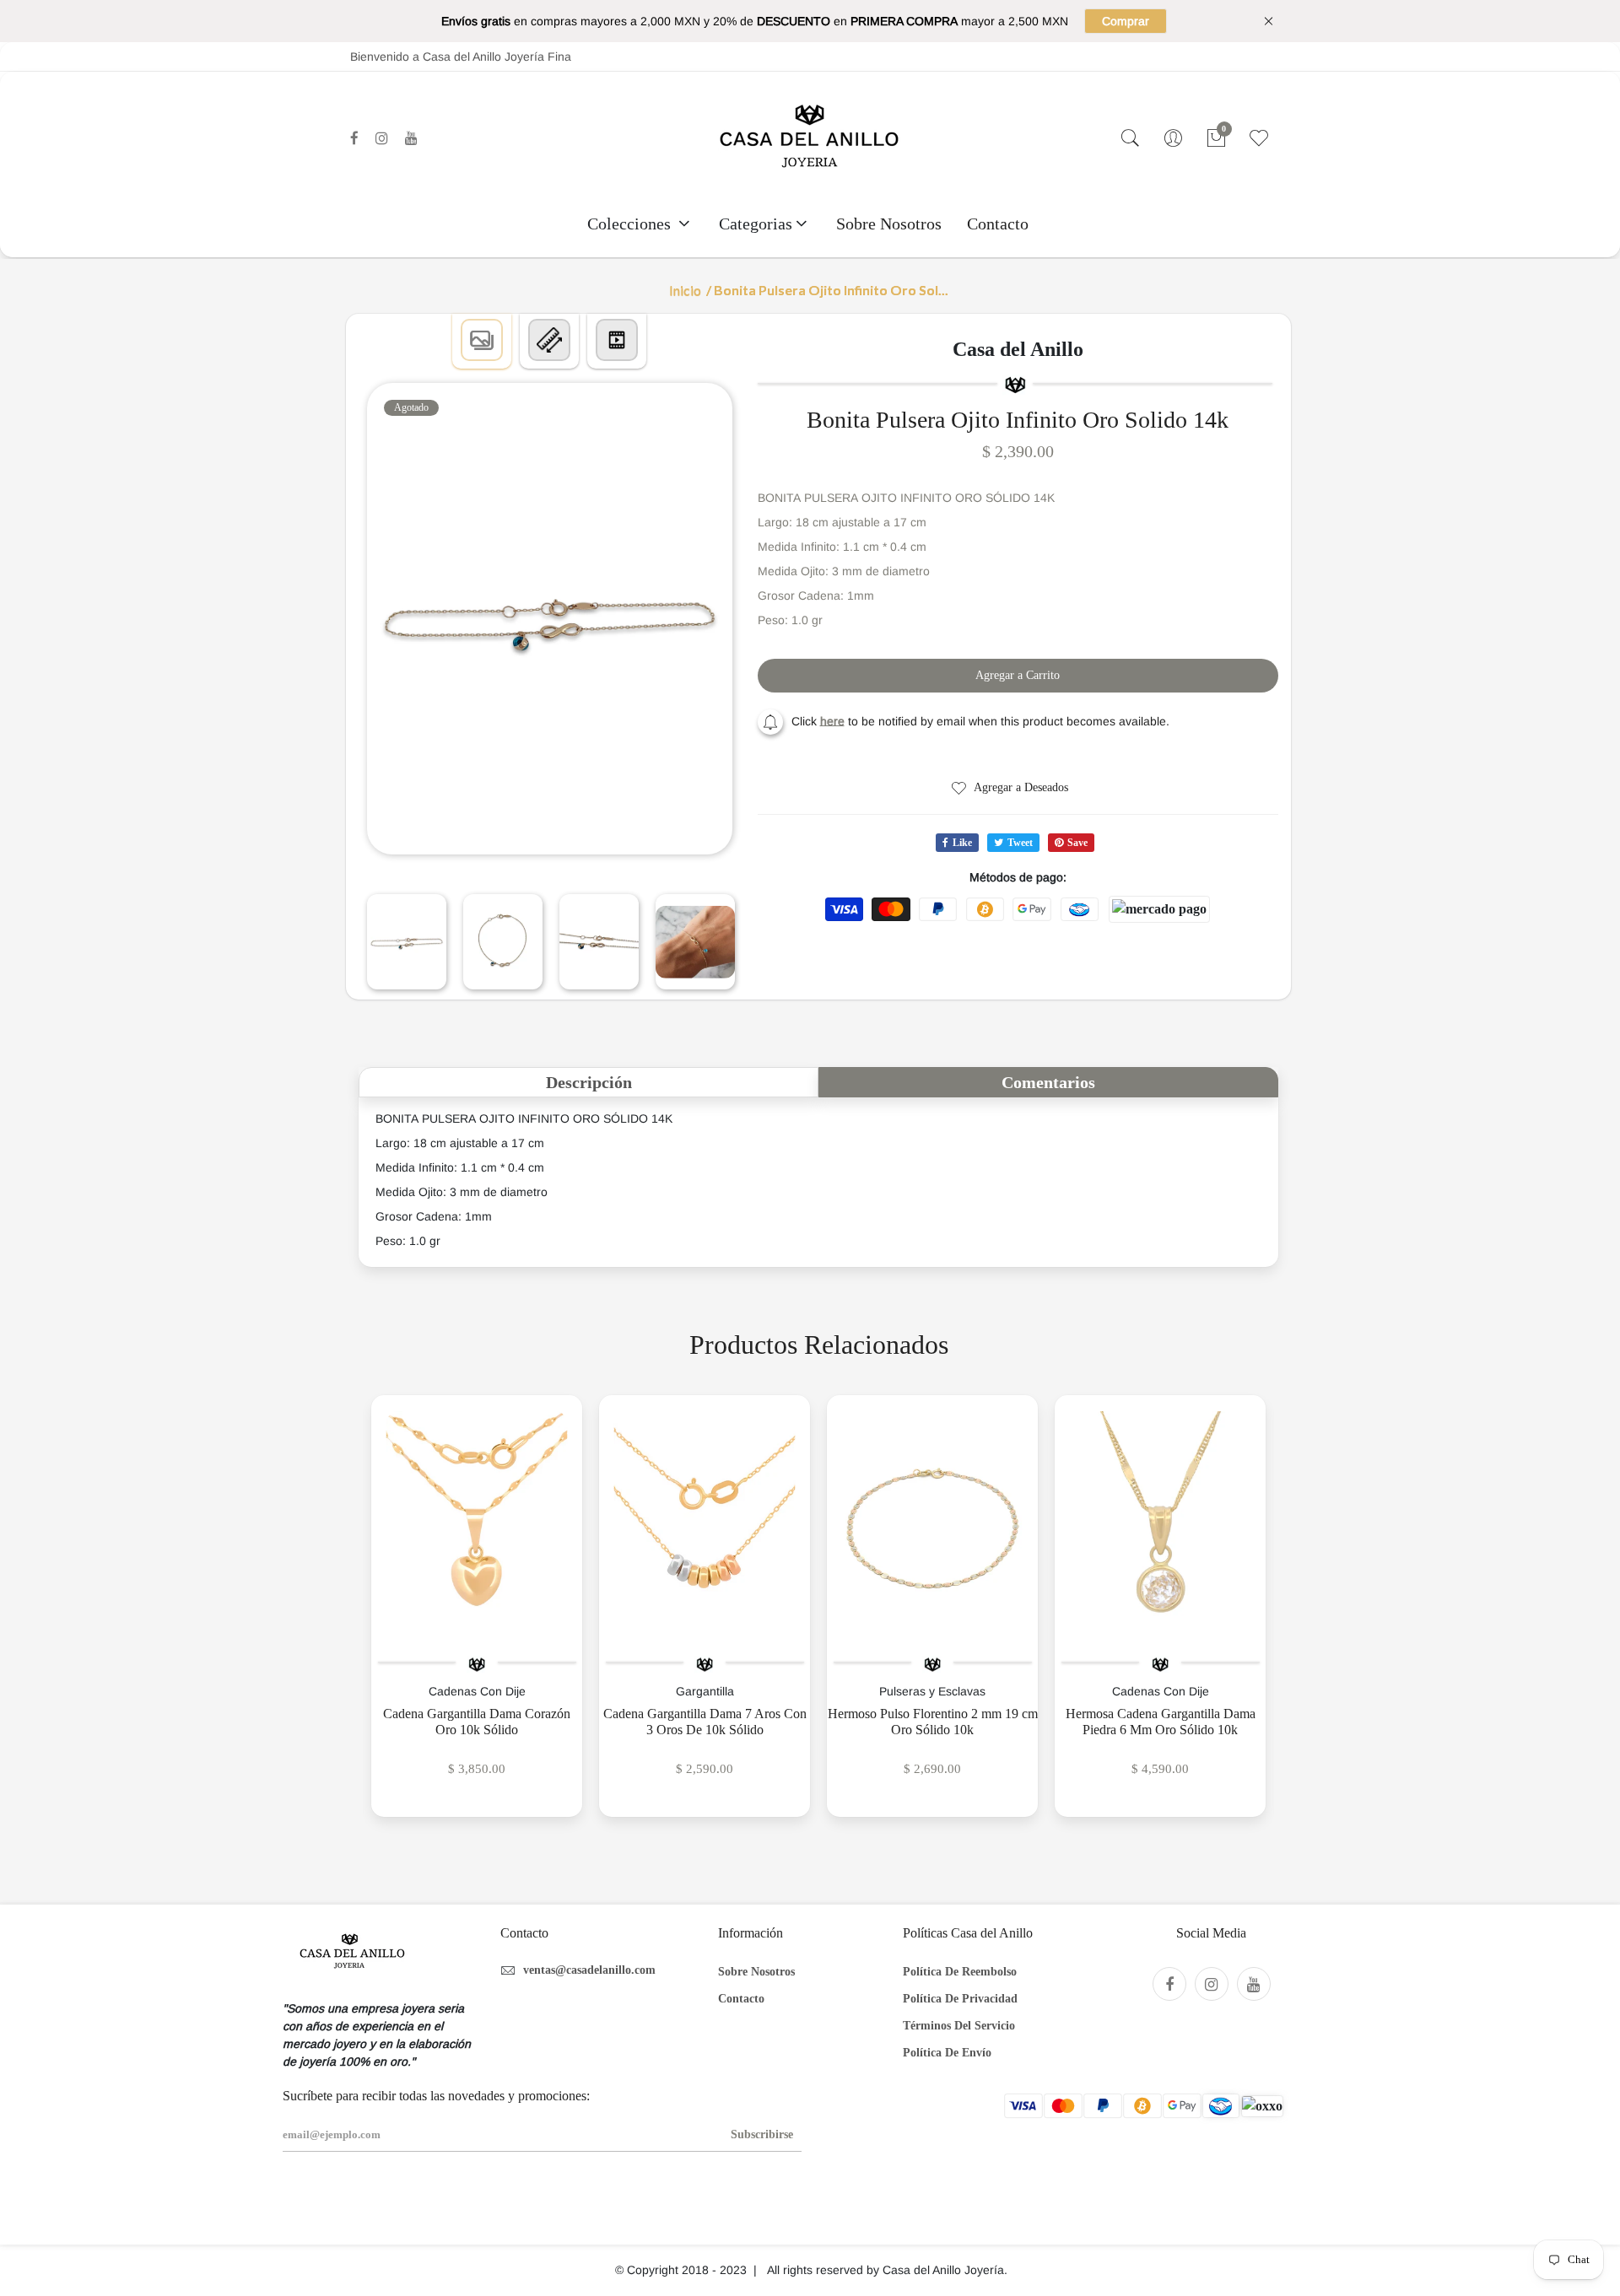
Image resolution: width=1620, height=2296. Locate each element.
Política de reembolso (960, 1972)
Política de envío (947, 2053)
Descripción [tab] (589, 1082)
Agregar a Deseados (1020, 787)
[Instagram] (382, 138)
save (1077, 843)
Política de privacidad (960, 1999)
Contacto (998, 224)
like (962, 843)
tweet (1020, 843)
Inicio (685, 290)
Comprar (1126, 21)
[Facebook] (354, 138)
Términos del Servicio (959, 2026)
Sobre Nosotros (889, 224)
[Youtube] (411, 138)
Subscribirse (762, 2134)
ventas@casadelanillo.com (589, 1970)
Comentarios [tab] (1048, 1082)
